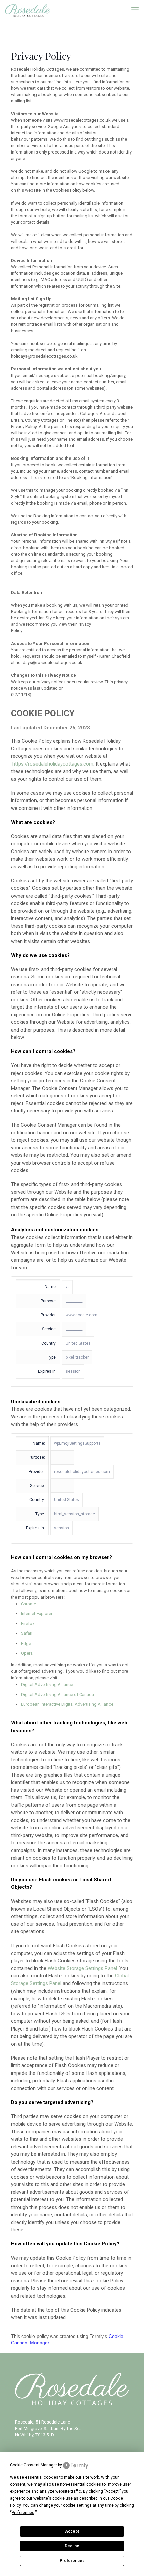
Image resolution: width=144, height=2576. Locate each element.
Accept (72, 2531)
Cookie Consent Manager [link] (33, 2465)
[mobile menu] (135, 10)
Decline (72, 2546)
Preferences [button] (23, 2513)
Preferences (72, 2561)
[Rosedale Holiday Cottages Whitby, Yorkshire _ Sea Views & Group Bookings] (28, 10)
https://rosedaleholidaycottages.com (53, 764)
